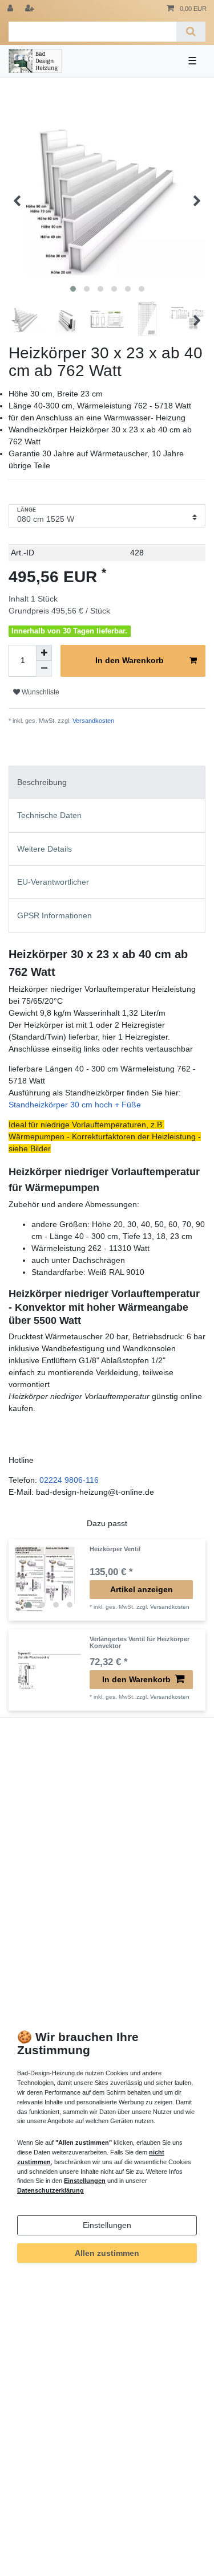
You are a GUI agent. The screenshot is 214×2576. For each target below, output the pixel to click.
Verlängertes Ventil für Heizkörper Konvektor (140, 1642)
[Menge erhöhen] (44, 653)
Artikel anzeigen (142, 1589)
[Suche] (191, 32)
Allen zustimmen (107, 2253)
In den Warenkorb (130, 660)
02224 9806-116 (69, 1480)
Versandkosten (92, 721)
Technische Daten (49, 815)
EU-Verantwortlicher (53, 882)
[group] (49, 1580)
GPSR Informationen (54, 915)
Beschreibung (42, 782)
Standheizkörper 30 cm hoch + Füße (75, 1105)
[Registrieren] (31, 9)
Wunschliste (40, 692)
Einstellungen (107, 2225)
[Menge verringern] (44, 669)
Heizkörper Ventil (115, 1549)
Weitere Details (45, 849)
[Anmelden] (11, 9)
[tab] (107, 782)
